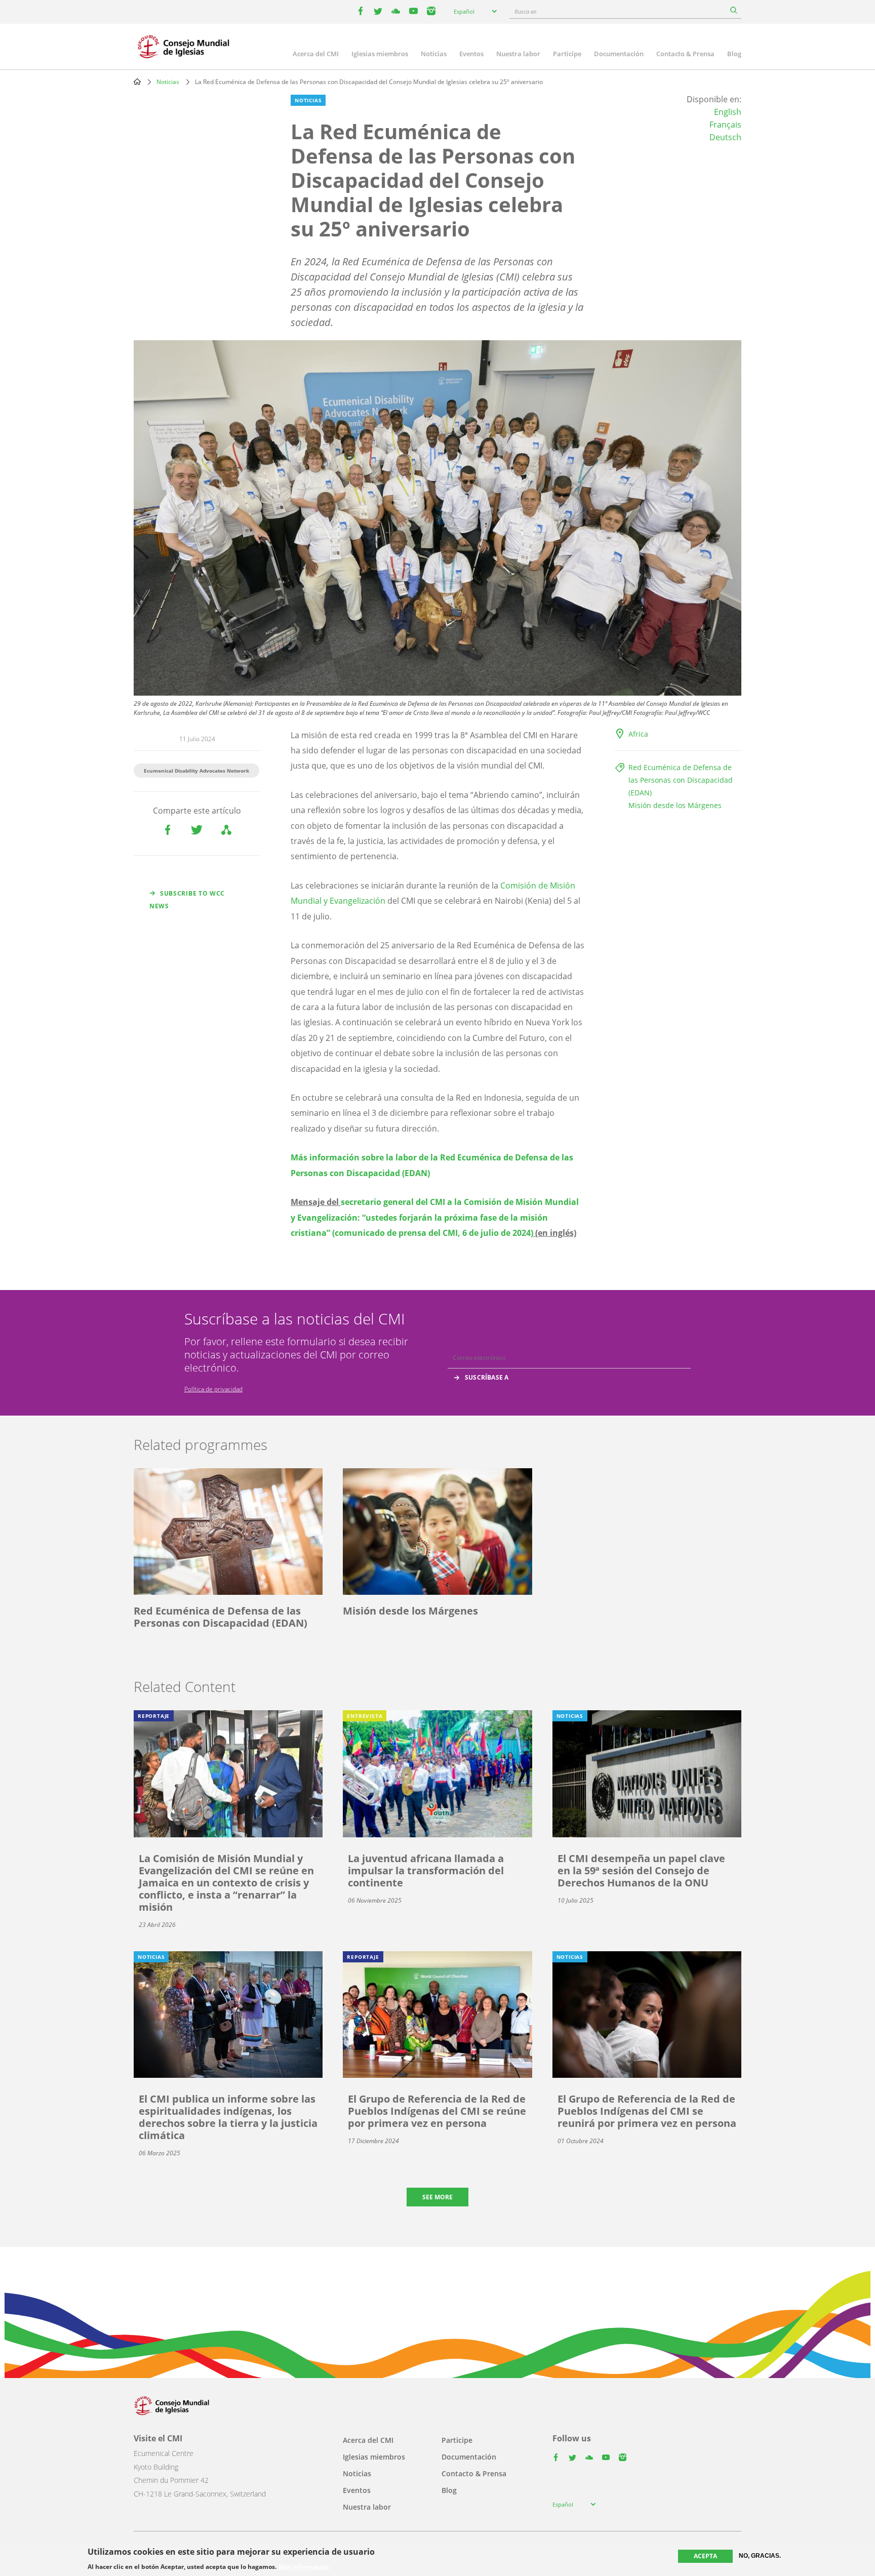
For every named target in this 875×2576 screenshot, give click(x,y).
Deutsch (725, 137)
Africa (638, 734)
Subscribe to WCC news (187, 900)
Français (725, 125)
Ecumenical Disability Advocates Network (196, 771)
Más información (304, 2567)
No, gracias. (760, 2556)
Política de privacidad (213, 1389)
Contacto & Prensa (685, 54)
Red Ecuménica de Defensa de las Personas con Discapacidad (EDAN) (681, 780)
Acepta (705, 2556)
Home (137, 82)
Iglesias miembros (380, 54)
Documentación (619, 54)
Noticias (434, 54)
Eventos (471, 54)
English (728, 112)
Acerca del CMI (316, 54)
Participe (567, 54)
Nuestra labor (518, 54)
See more (437, 2197)
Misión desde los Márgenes (675, 805)
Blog (734, 54)
